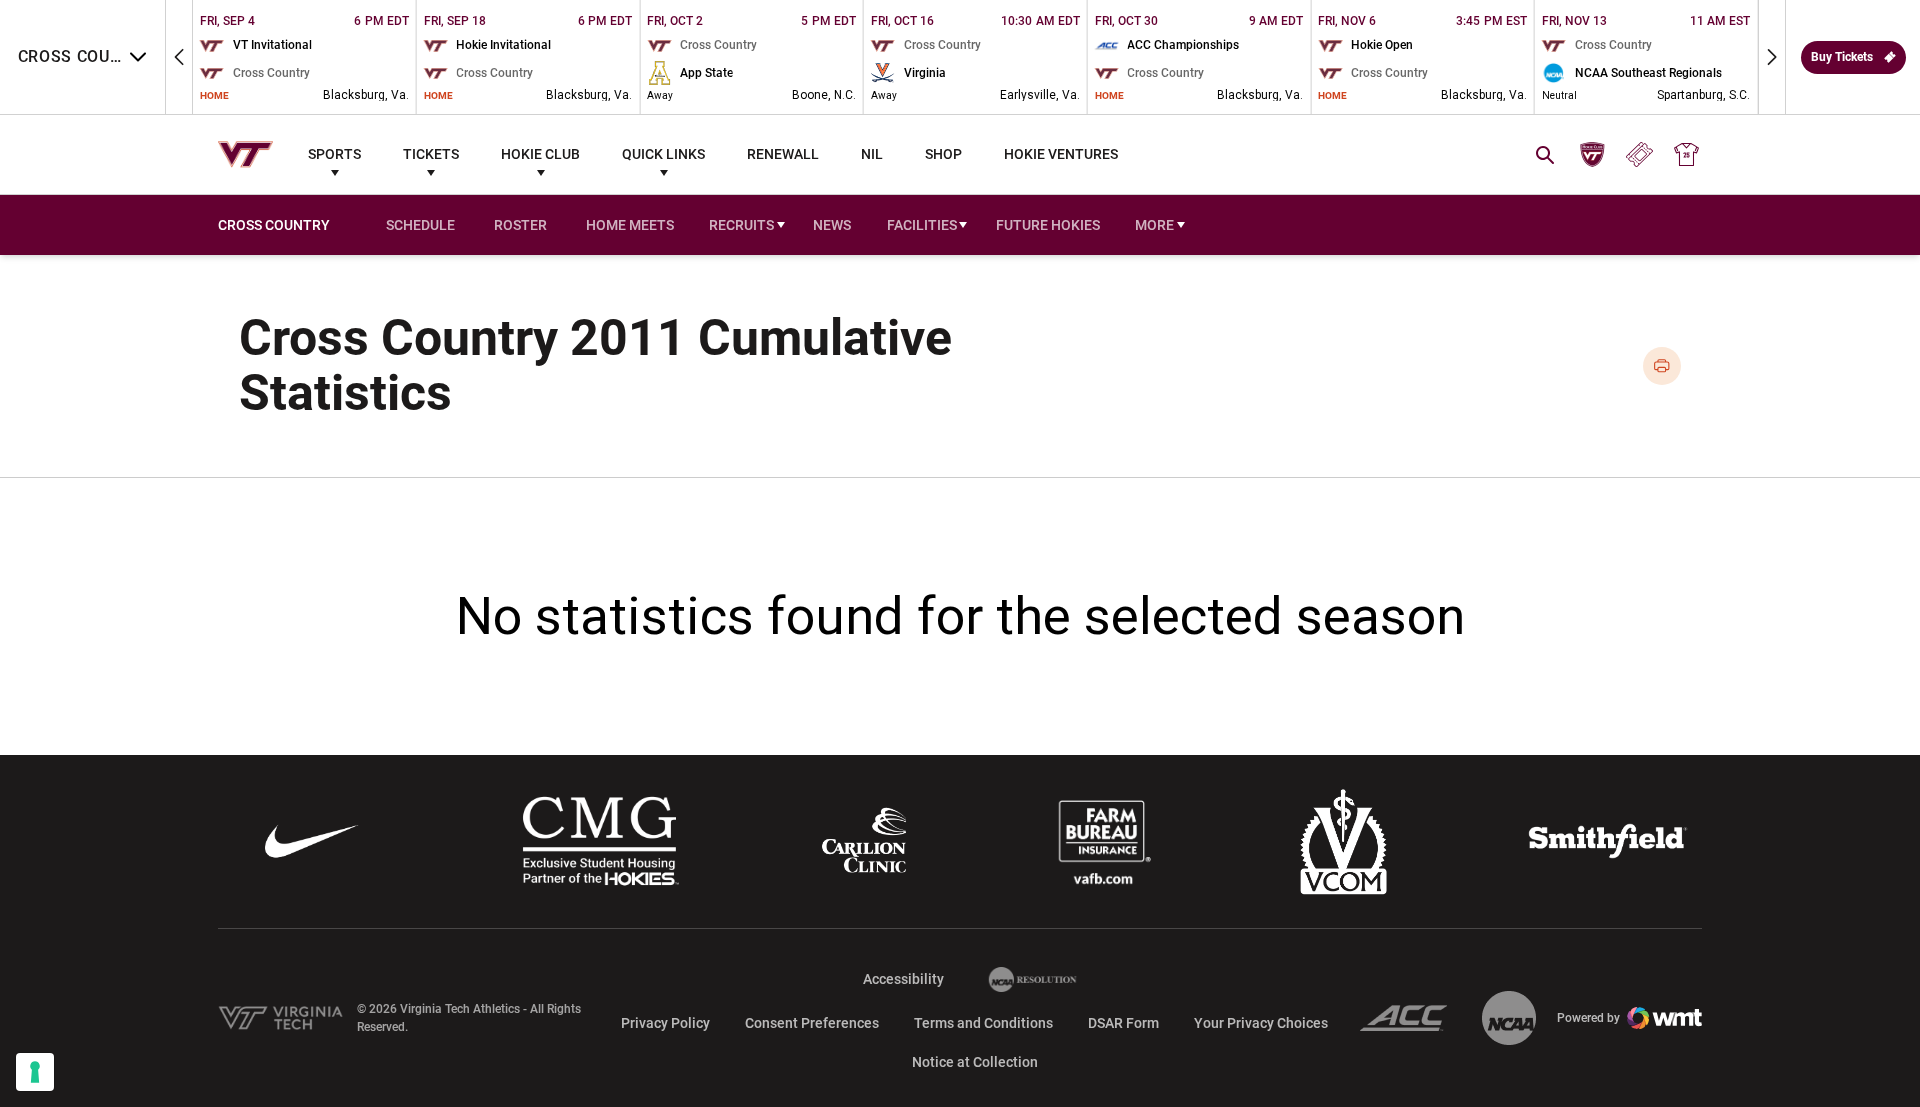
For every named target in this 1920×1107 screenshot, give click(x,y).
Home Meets (633, 227)
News (832, 225)
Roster (520, 225)
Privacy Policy (665, 1023)
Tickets (431, 154)
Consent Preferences (812, 1023)
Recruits (741, 225)
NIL (872, 154)
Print (1662, 366)
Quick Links (663, 154)
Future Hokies (1048, 225)
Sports (334, 154)
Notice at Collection (975, 1062)
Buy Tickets (1842, 57)
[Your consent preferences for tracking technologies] (35, 1072)
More (1154, 225)
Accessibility (903, 978)
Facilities (922, 225)
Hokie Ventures (1061, 154)
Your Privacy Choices (1261, 1023)
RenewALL (783, 154)
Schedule (420, 225)
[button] (179, 57)
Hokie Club (540, 154)
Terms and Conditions (983, 1023)
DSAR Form (1123, 1023)
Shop (943, 154)
